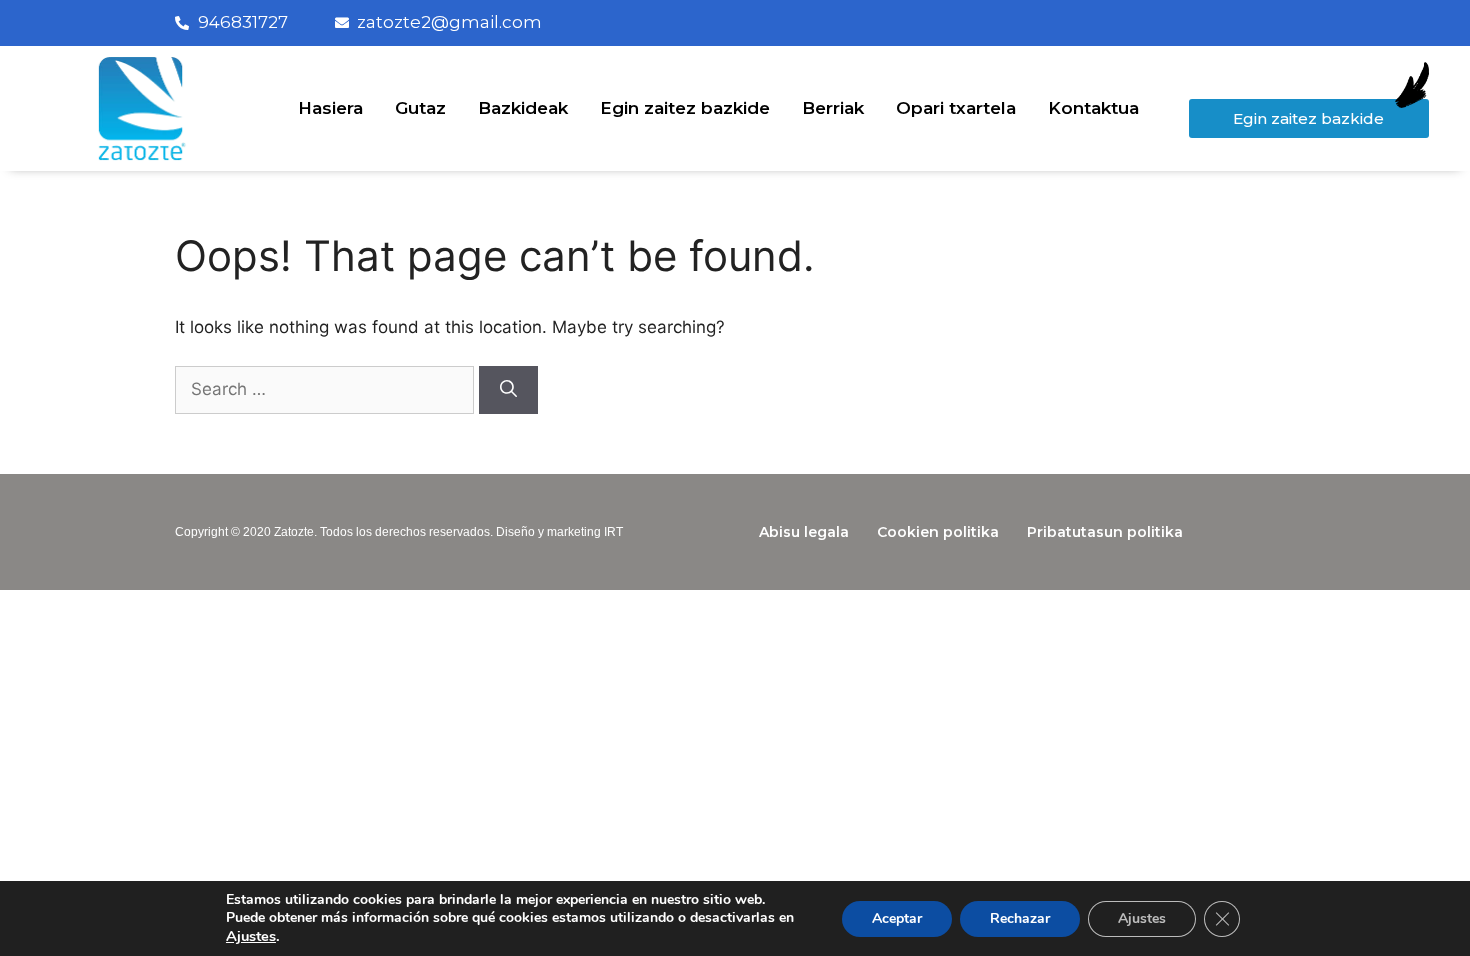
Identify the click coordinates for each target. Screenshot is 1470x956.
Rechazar (1020, 918)
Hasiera (330, 108)
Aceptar (897, 918)
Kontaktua (1093, 108)
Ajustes (251, 936)
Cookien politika (938, 532)
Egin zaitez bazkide (685, 108)
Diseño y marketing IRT (559, 532)
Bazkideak (523, 108)
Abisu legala (804, 532)
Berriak (833, 108)
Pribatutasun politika (1105, 532)
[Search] (508, 390)
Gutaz (420, 108)
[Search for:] (327, 389)
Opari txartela (956, 108)
